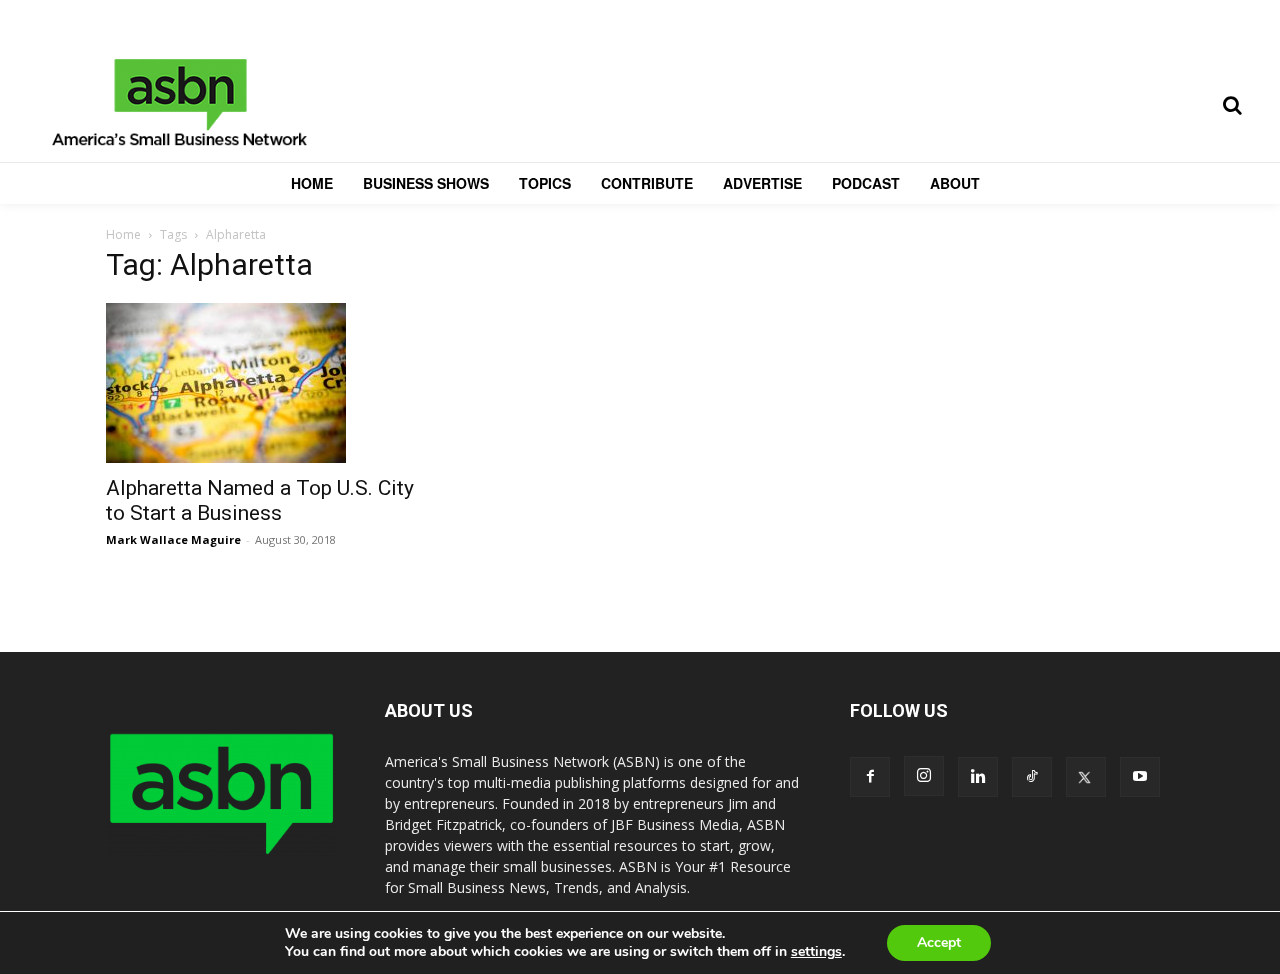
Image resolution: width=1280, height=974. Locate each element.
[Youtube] (1140, 777)
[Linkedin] (978, 777)
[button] (1232, 105)
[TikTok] (1032, 777)
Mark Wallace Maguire (173, 539)
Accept (939, 942)
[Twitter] (1086, 777)
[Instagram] (924, 776)
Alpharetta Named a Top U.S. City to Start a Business (260, 500)
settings (816, 952)
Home (123, 234)
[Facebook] (870, 777)
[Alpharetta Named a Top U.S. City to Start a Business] (268, 383)
